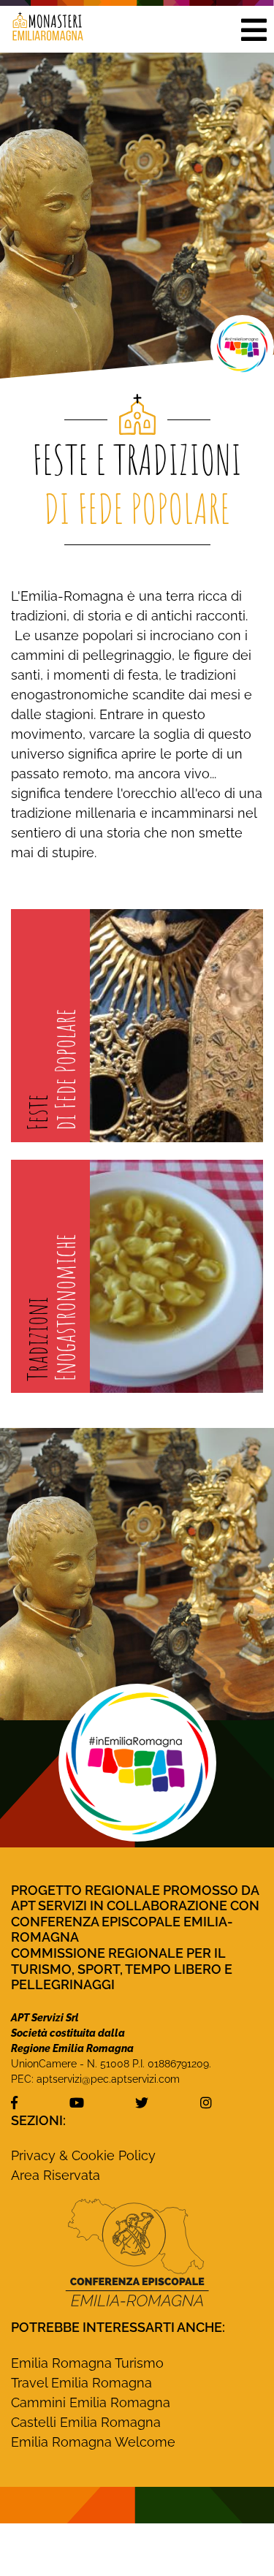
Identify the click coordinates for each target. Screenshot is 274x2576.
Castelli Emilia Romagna (86, 2422)
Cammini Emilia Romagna (91, 2402)
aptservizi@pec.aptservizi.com (108, 2079)
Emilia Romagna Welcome (93, 2442)
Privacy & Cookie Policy (83, 2155)
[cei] (137, 2252)
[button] (254, 29)
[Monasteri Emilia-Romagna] (42, 29)
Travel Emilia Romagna (81, 2383)
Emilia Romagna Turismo (87, 2363)
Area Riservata (56, 2175)
